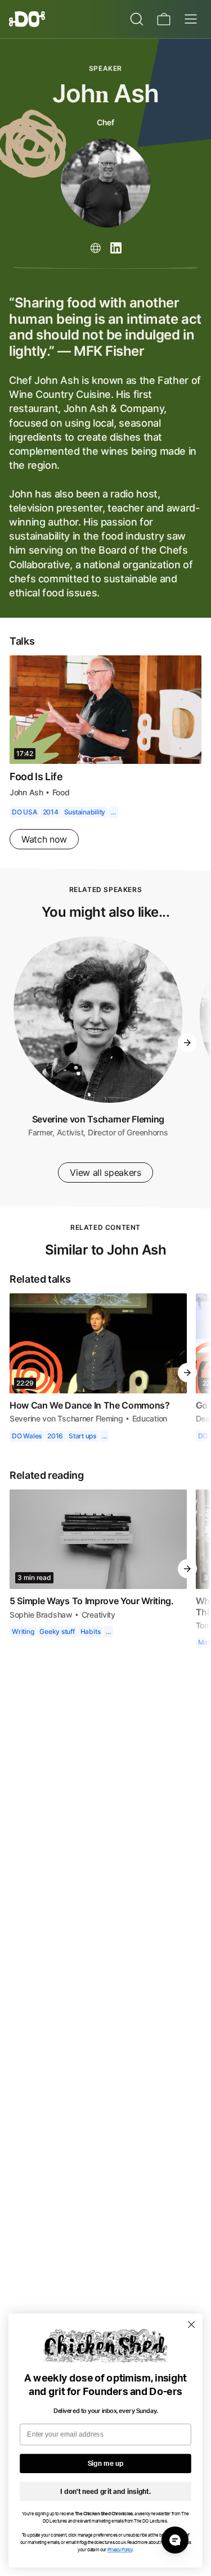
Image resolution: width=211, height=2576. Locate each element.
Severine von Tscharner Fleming (98, 1135)
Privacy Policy (120, 2550)
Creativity (97, 1630)
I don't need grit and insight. (105, 2492)
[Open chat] (175, 2540)
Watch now (44, 855)
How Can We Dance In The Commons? (89, 1421)
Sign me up (106, 2464)
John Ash (26, 808)
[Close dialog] (192, 2324)
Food (61, 808)
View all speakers (106, 1188)
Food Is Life (37, 792)
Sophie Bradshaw (40, 1630)
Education (150, 1434)
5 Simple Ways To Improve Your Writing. (94, 1617)
